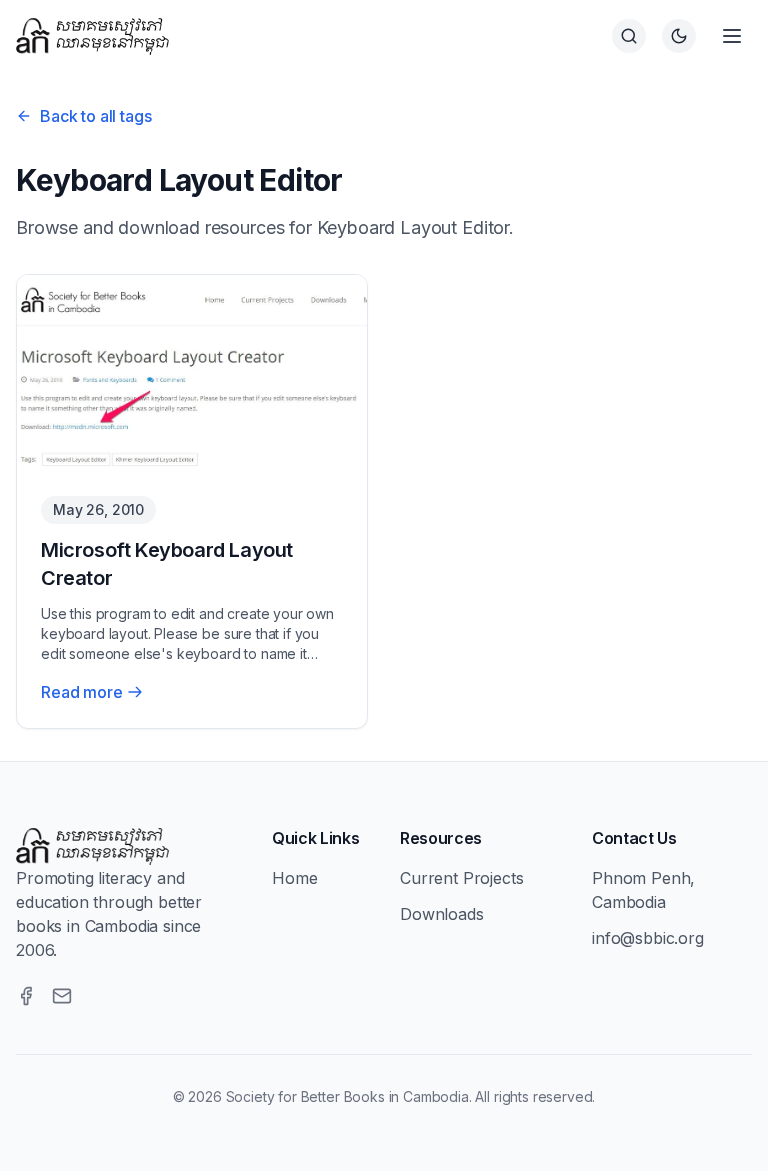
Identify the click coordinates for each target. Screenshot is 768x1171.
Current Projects (461, 878)
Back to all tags (95, 116)
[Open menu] (732, 36)
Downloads (442, 914)
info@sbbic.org (648, 938)
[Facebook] (26, 996)
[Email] (62, 996)
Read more (82, 692)
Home (294, 878)
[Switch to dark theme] (679, 36)
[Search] (629, 36)
